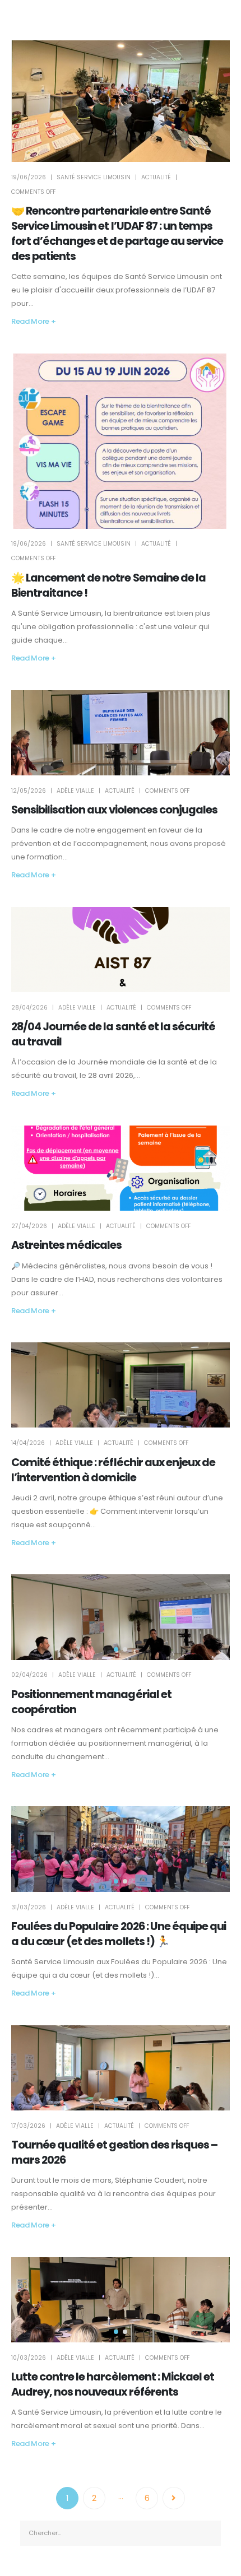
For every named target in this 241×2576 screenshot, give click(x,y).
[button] (116, 1649)
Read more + (33, 321)
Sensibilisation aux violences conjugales (114, 810)
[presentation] (34, 1617)
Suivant (174, 2498)
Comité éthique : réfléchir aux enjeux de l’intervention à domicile (113, 1470)
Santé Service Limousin (94, 177)
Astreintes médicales (67, 1245)
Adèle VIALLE (75, 791)
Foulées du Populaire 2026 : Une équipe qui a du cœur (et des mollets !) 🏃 (119, 1934)
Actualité (156, 177)
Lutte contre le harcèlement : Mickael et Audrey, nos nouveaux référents (113, 2384)
